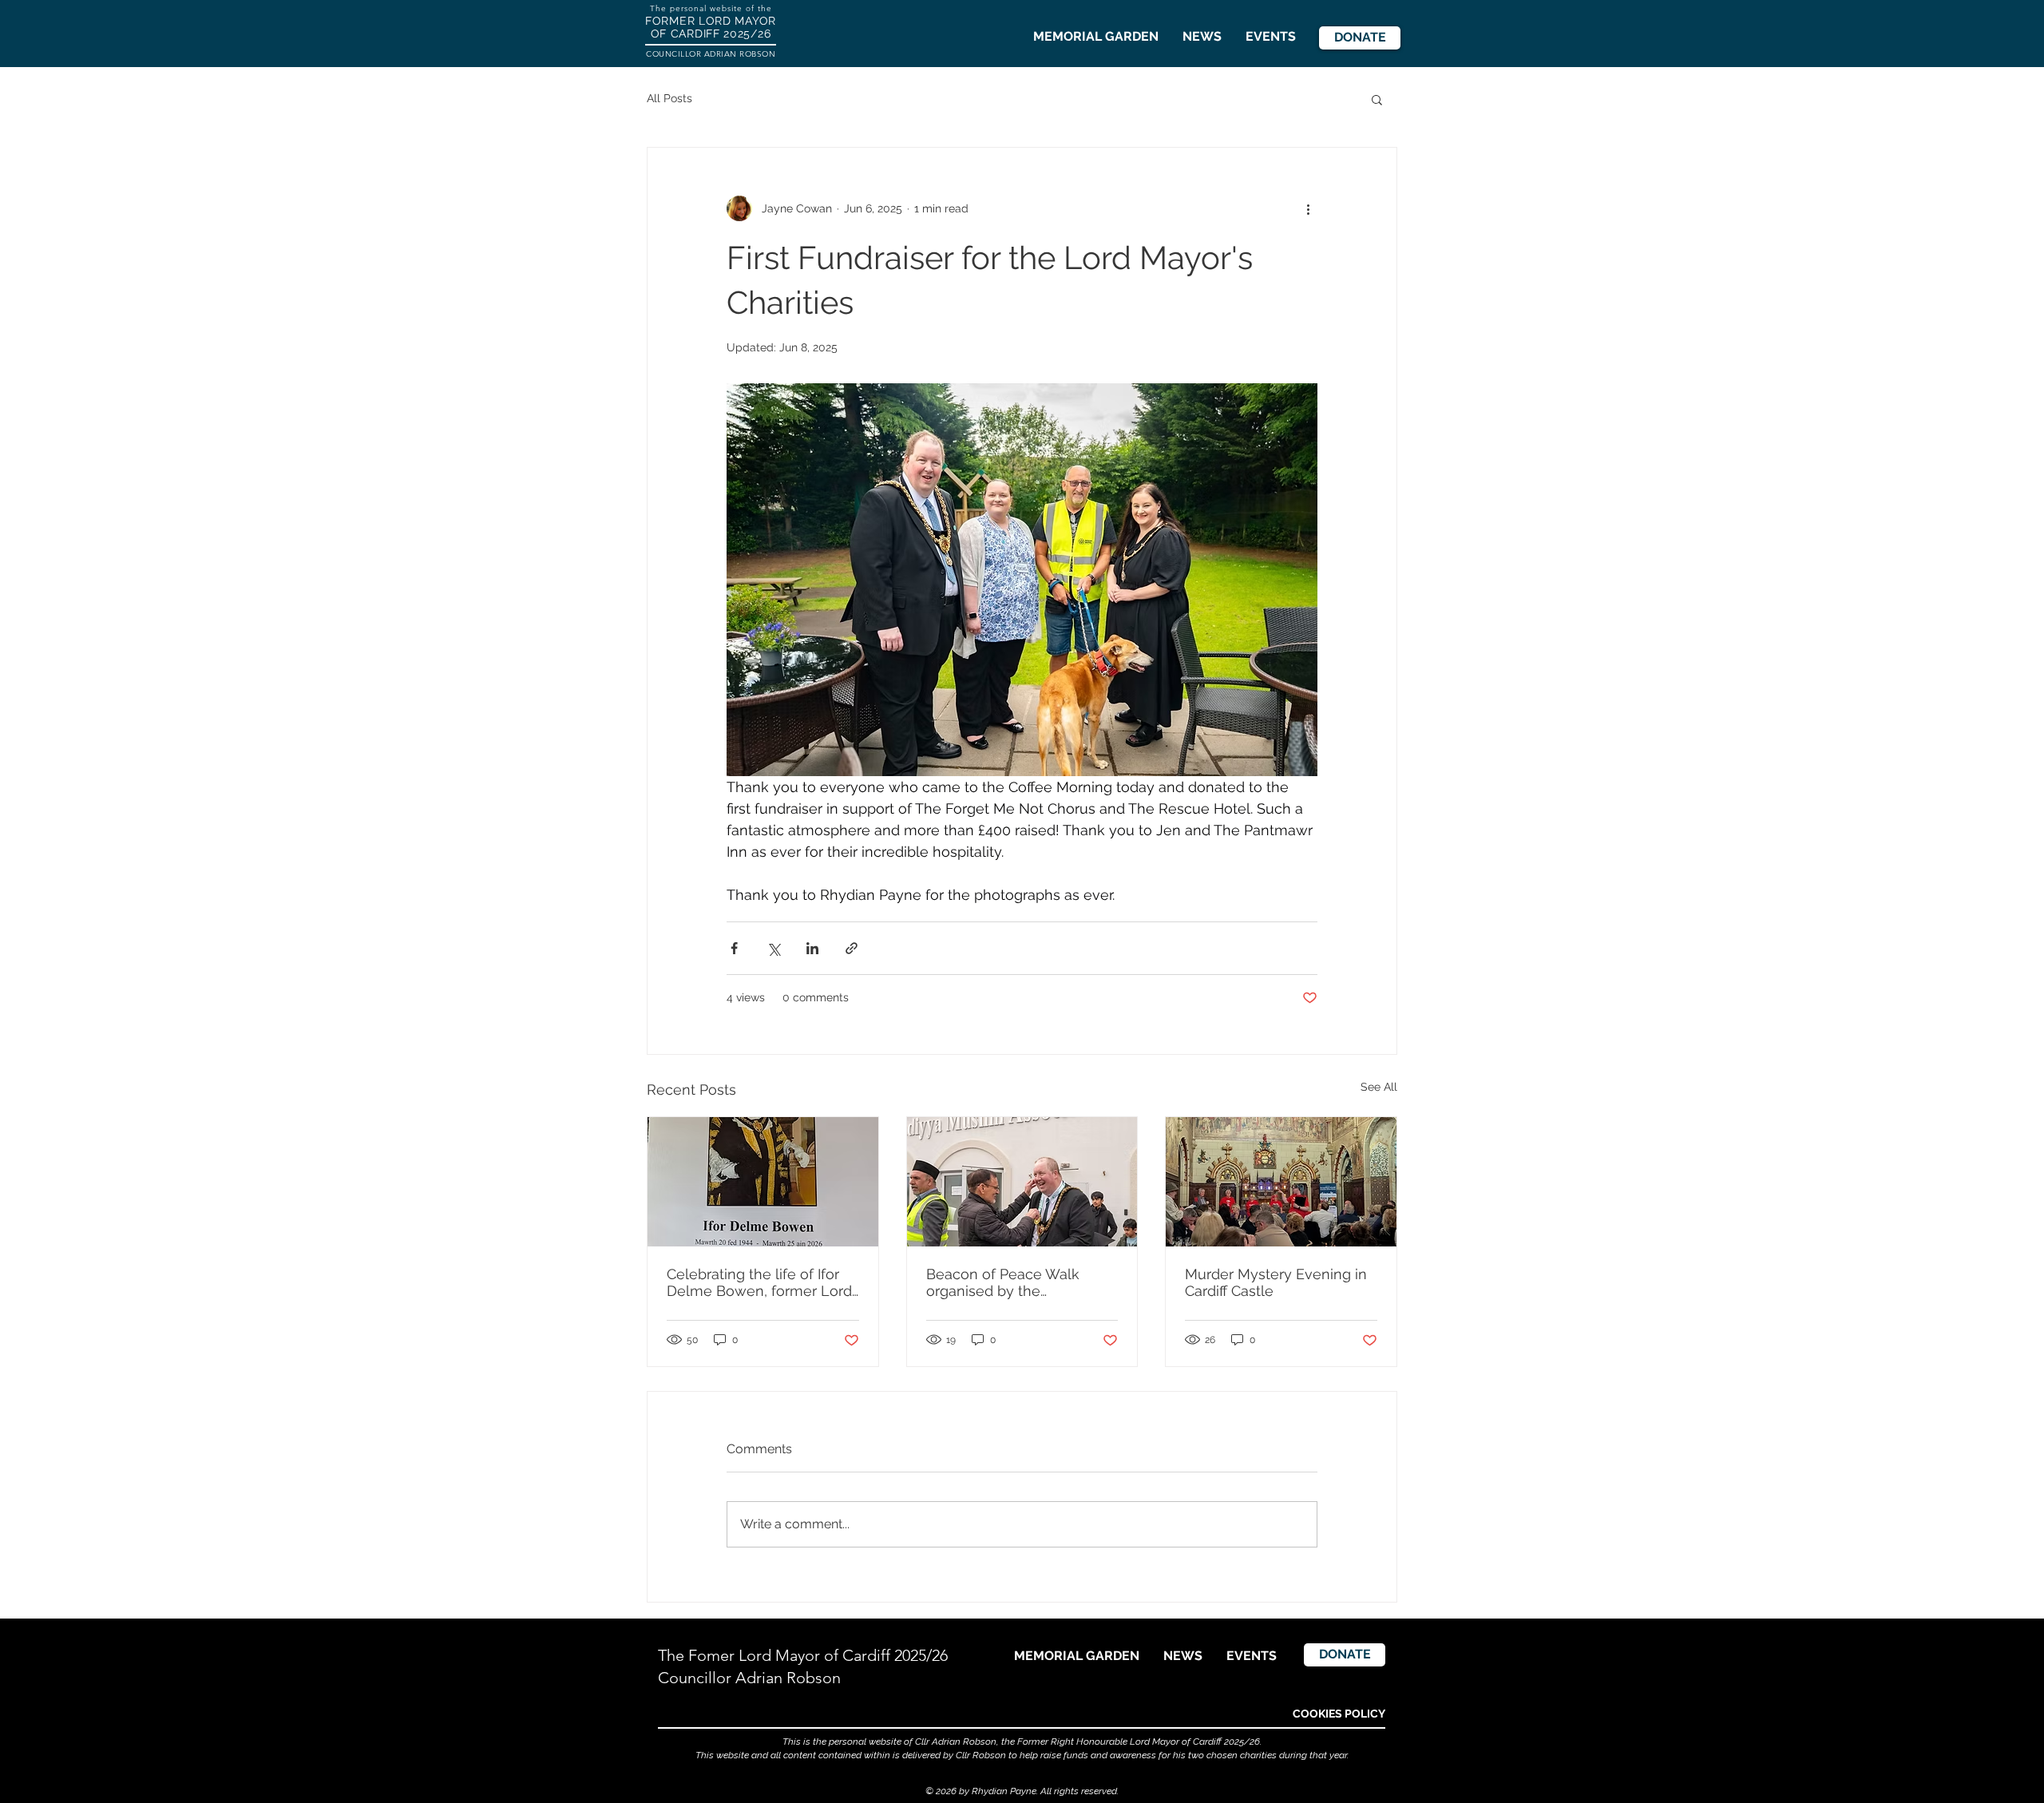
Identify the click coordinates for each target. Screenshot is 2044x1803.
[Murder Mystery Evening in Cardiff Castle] (1281, 1182)
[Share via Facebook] (734, 948)
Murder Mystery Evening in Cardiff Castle (1276, 1282)
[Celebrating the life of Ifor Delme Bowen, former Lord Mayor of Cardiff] (763, 1182)
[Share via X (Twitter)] (773, 948)
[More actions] (1308, 208)
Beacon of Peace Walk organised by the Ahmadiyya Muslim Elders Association (1014, 1282)
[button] (1377, 99)
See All (1379, 1087)
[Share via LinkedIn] (812, 948)
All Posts (669, 98)
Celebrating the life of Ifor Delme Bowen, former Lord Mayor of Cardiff (759, 1282)
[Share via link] (852, 948)
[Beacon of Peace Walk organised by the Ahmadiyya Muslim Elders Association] (1022, 1182)
